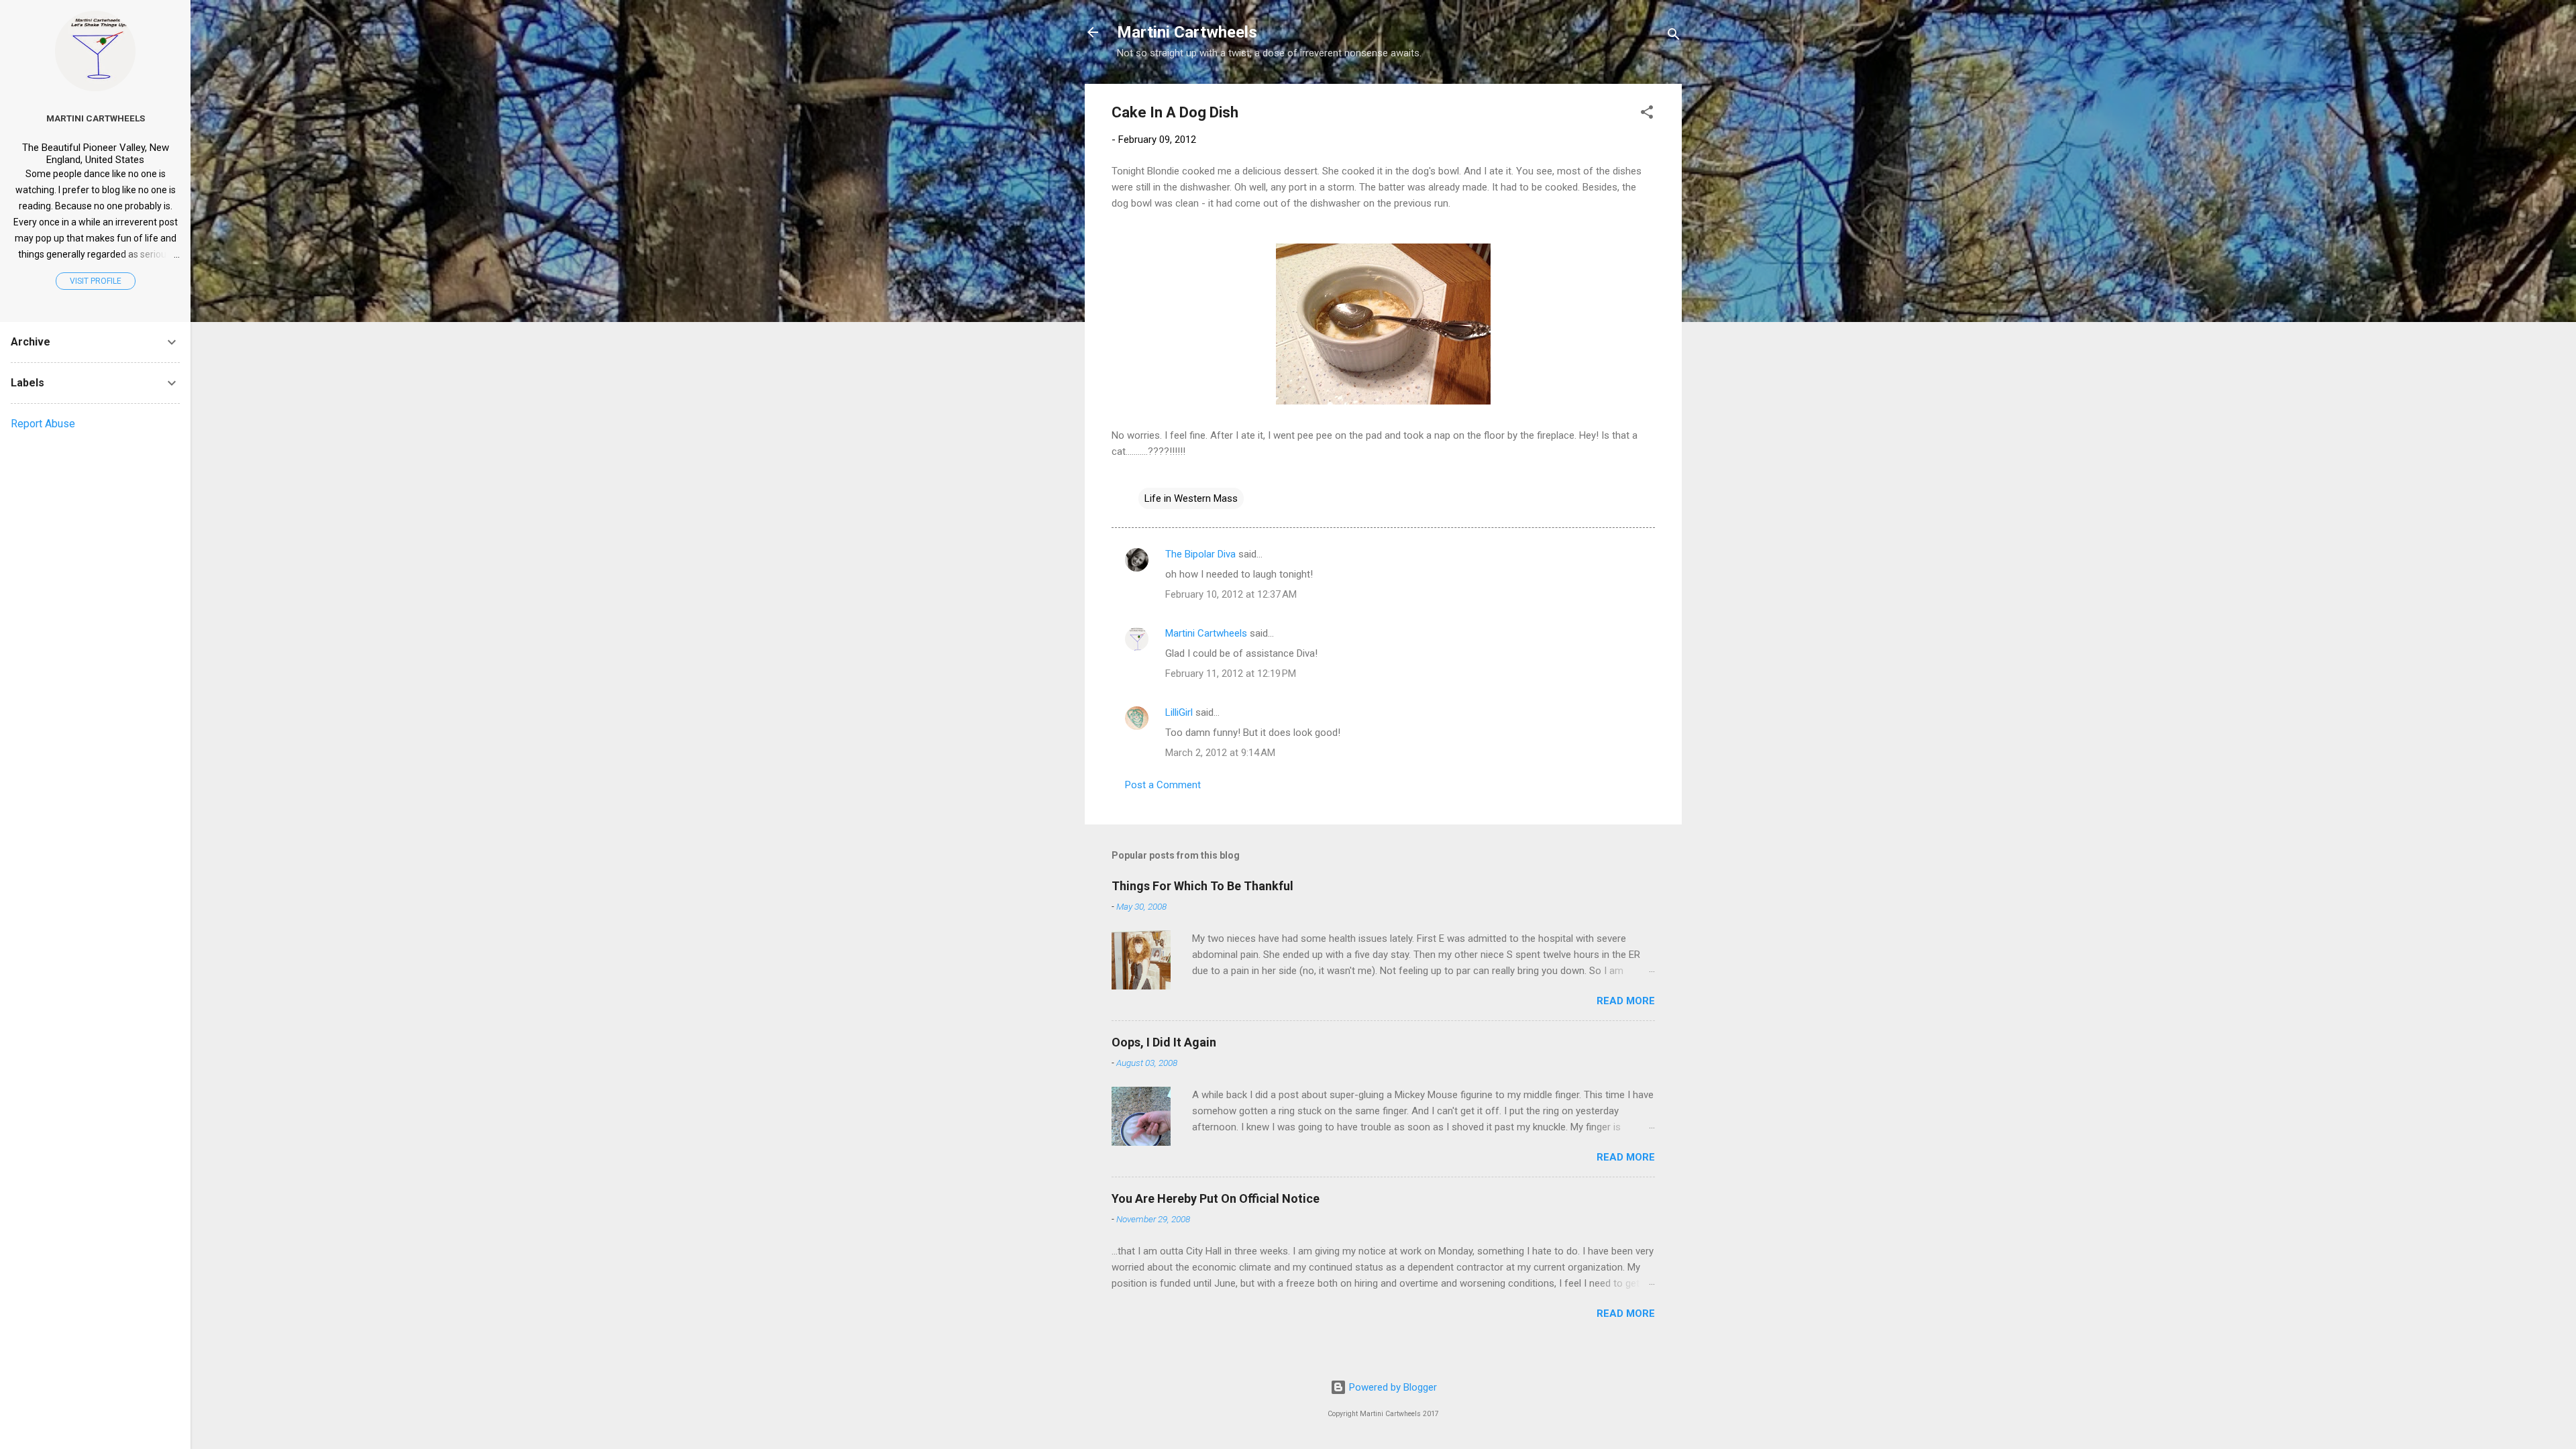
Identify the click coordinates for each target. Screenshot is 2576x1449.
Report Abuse (43, 424)
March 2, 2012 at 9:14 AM (1220, 753)
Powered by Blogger (1392, 1387)
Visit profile (96, 281)
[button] (1647, 114)
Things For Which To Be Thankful (1202, 886)
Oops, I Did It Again (1164, 1042)
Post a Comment (1163, 785)
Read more (1626, 1001)
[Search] (1674, 37)
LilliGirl (1179, 712)
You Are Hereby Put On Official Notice (1216, 1198)
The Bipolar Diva (1200, 554)
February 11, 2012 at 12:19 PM (1231, 674)
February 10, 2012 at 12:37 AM (1231, 594)
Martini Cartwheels (1187, 32)
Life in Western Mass (1191, 498)
